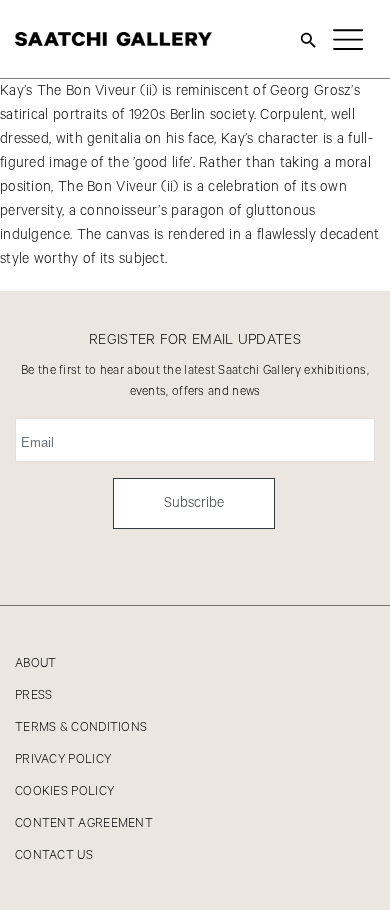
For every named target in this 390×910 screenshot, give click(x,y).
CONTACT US (54, 855)
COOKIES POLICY (64, 791)
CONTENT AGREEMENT (84, 823)
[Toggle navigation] (348, 39)
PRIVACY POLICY (63, 759)
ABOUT (36, 663)
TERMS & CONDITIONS (81, 727)
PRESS (34, 695)
